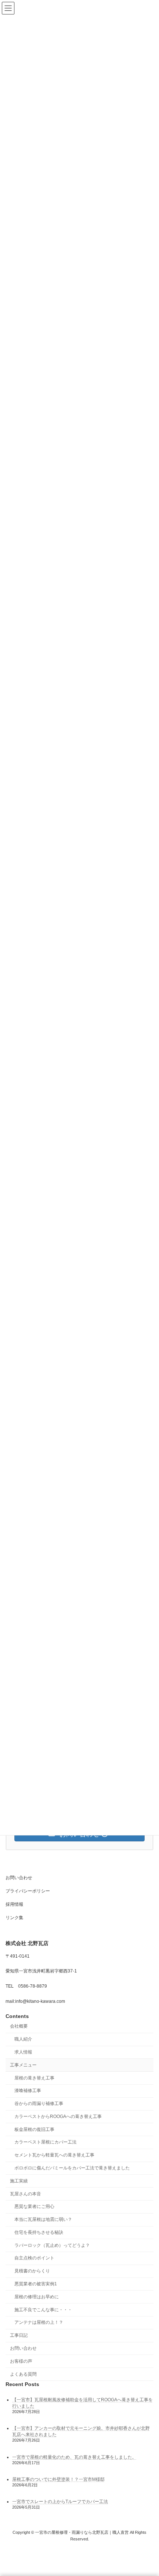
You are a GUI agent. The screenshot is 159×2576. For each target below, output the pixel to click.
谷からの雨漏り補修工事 (39, 2104)
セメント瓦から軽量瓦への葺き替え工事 (54, 2155)
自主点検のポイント (34, 2258)
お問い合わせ (19, 1878)
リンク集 (14, 1918)
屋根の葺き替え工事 (34, 2078)
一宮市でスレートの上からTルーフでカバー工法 (60, 2502)
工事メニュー (23, 2065)
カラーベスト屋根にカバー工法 (45, 2142)
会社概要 (19, 2026)
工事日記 (19, 2335)
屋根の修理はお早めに (37, 2297)
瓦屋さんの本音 (26, 2194)
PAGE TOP (148, 2490)
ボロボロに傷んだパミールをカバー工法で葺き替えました (72, 2168)
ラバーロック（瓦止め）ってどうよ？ (52, 2245)
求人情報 (23, 2052)
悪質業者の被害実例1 (36, 2284)
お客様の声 (21, 2361)
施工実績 (19, 2181)
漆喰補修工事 (28, 2091)
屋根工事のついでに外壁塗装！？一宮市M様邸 (58, 2479)
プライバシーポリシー (28, 1891)
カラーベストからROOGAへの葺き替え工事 (58, 2116)
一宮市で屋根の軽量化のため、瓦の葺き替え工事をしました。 (74, 2457)
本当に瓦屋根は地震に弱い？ (43, 2219)
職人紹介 (23, 2039)
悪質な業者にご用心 (34, 2206)
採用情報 (14, 1904)
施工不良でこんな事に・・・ (43, 2310)
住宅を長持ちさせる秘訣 (39, 2232)
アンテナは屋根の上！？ (39, 2322)
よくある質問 (23, 2374)
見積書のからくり (32, 2271)
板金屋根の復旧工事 (34, 2129)
